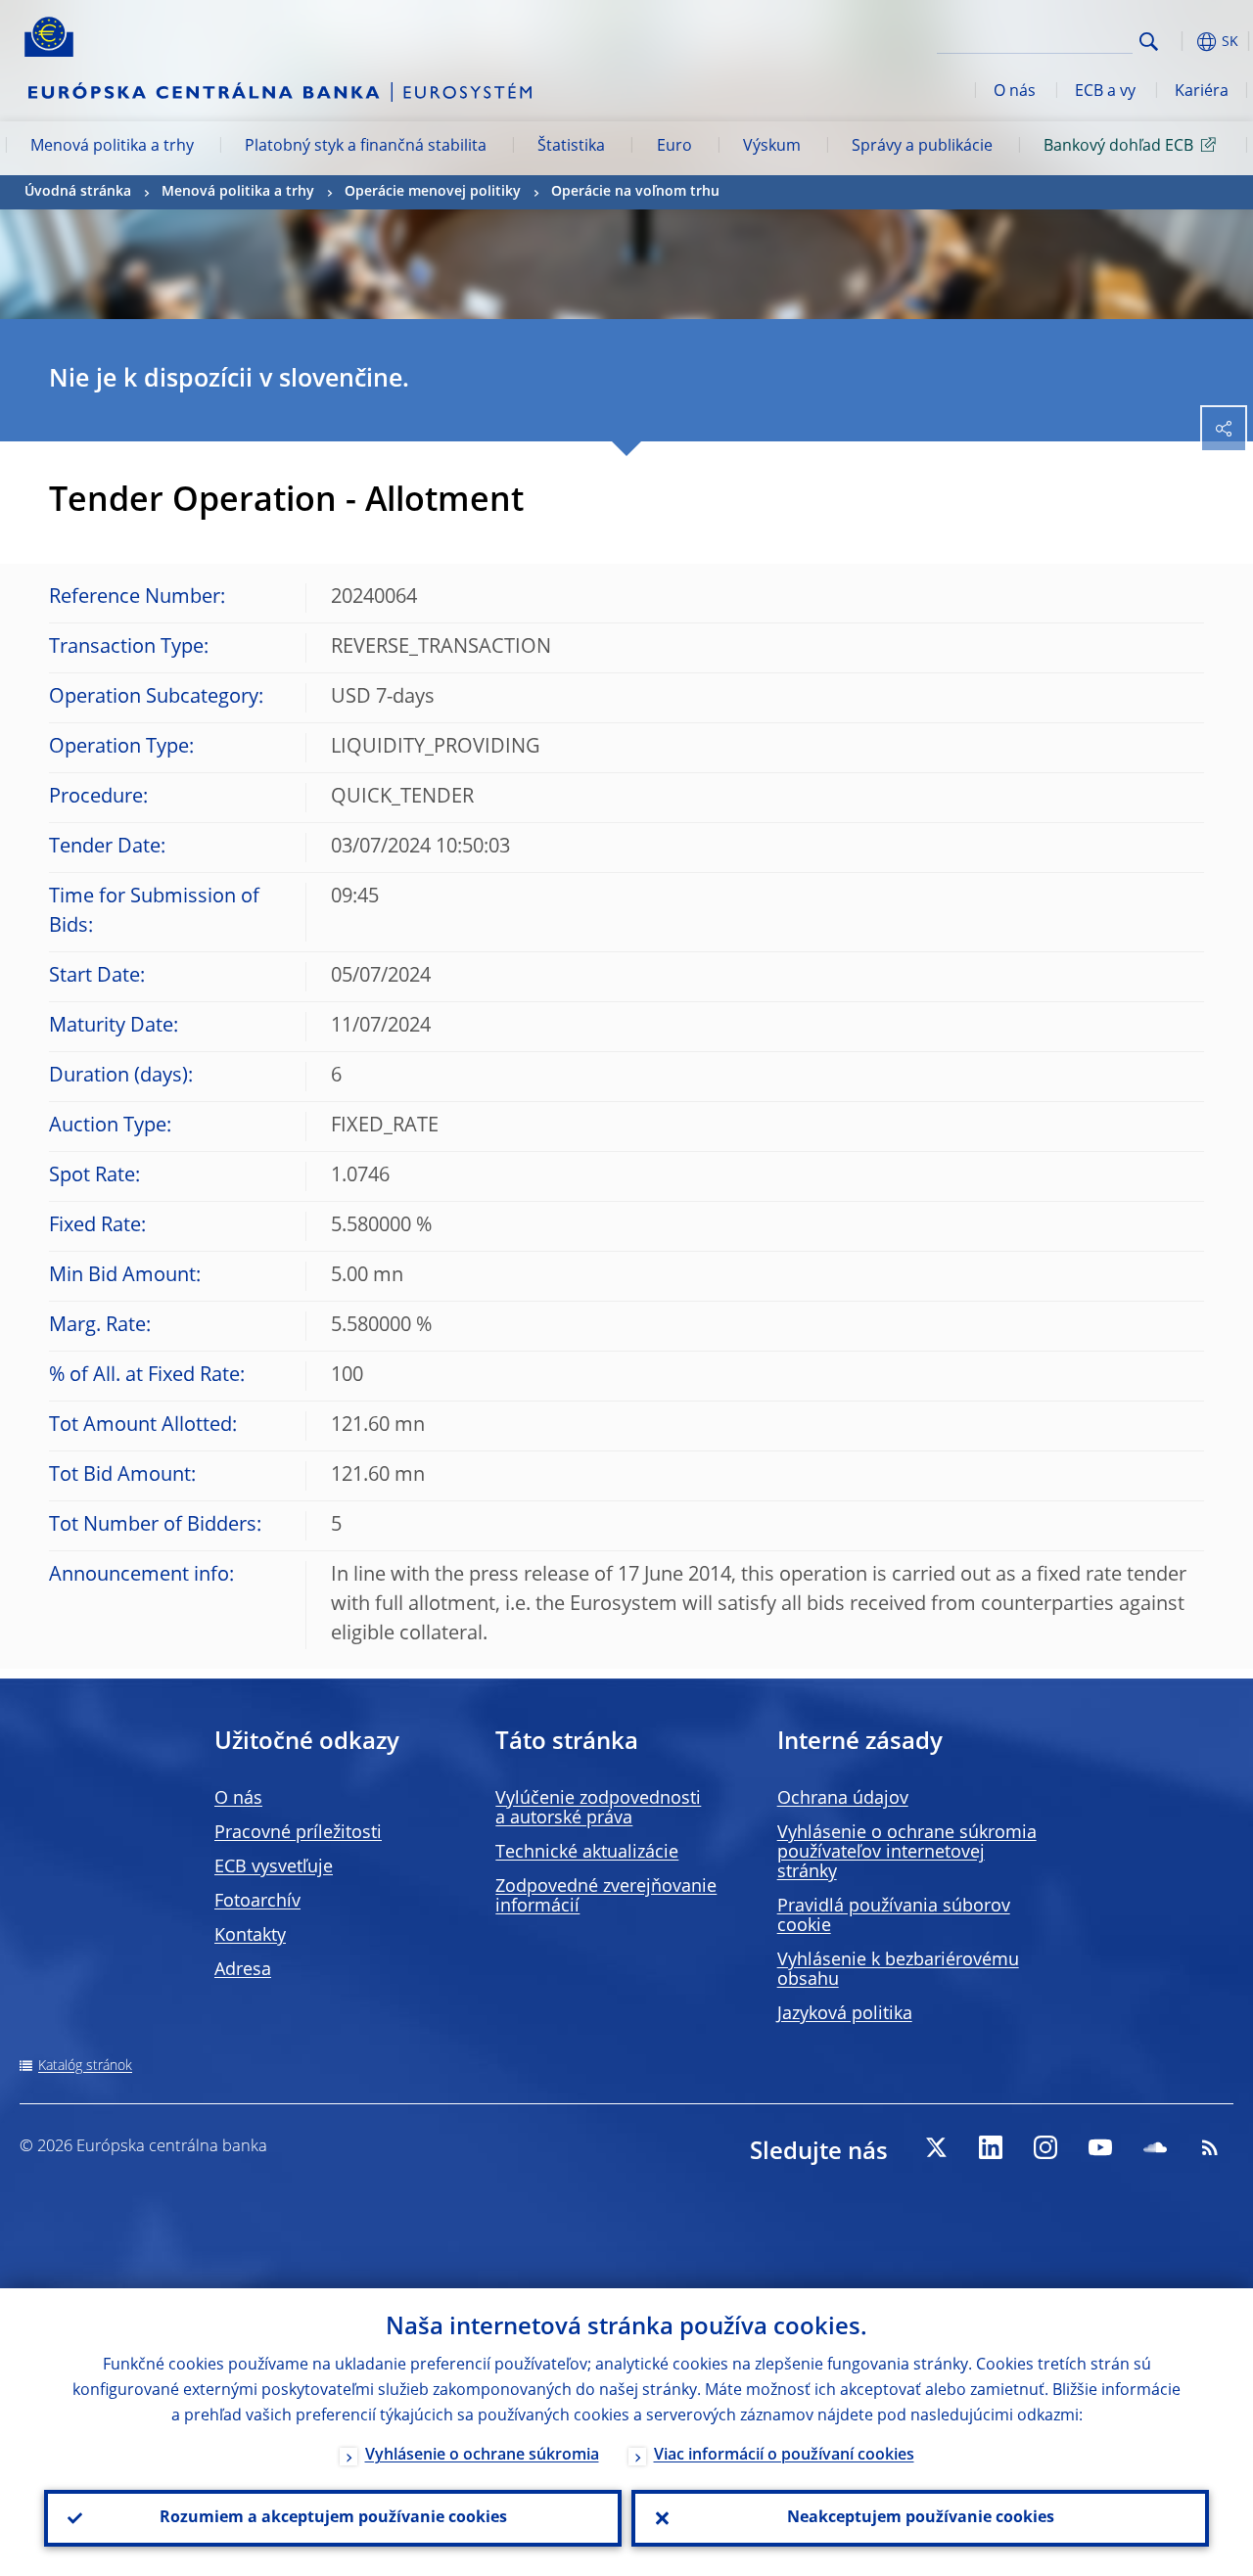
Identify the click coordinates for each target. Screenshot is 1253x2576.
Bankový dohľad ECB (1118, 147)
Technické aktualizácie (587, 1853)
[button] (1180, 42)
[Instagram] (1045, 2147)
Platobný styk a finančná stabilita (366, 147)
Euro (674, 147)
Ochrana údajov (843, 1799)
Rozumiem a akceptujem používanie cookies (333, 2518)
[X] (936, 2147)
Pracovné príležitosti (298, 1833)
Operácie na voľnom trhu (635, 192)
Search (1149, 42)
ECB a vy (1105, 92)
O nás (1015, 92)
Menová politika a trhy (112, 147)
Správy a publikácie (922, 147)
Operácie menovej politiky (433, 192)
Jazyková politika (845, 2014)
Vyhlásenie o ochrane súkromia (482, 2456)
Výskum (772, 147)
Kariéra (1202, 92)
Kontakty (250, 1936)
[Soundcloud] (1155, 2147)
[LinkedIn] (991, 2147)
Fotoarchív (257, 1902)
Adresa (243, 1970)
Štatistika (571, 147)
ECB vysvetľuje (274, 1867)
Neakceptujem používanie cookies (921, 2518)
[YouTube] (1100, 2147)
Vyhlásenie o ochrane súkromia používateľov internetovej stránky (907, 1853)
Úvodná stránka (78, 192)
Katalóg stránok (85, 2066)
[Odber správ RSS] (1210, 2147)
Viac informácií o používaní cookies (784, 2456)
